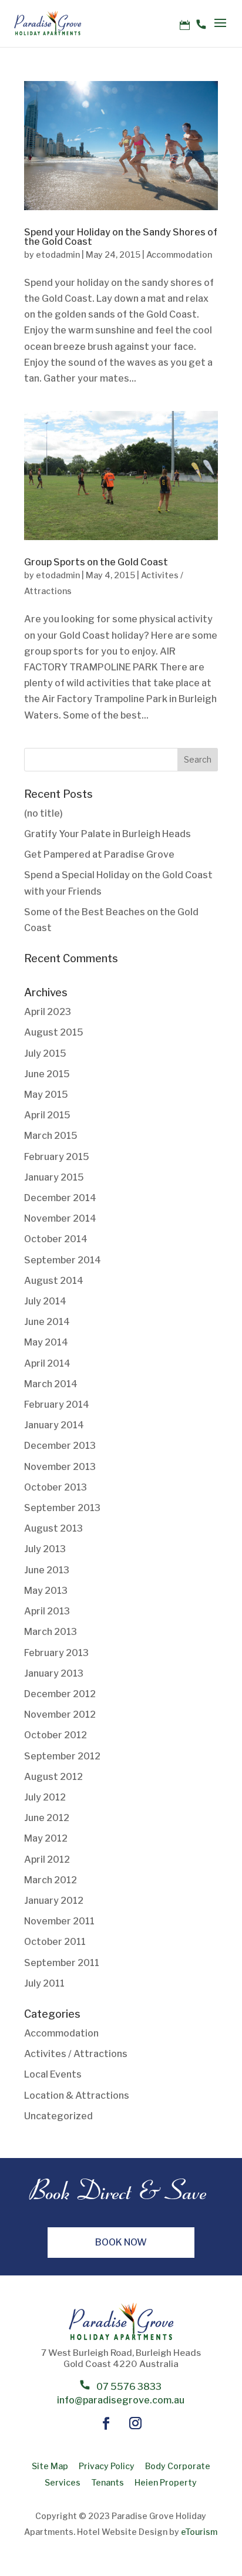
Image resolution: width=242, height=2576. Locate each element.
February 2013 (56, 1653)
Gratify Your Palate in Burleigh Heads (107, 834)
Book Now (121, 2242)
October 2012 (56, 1735)
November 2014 (60, 1218)
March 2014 (51, 1384)
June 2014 (47, 1322)
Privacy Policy (107, 2466)
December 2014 (60, 1198)
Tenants (107, 2482)
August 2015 (54, 1032)
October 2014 (56, 1239)
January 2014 (54, 1425)
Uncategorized (58, 2116)
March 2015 (51, 1136)
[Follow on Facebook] (106, 2423)
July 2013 (45, 1549)
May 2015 (46, 1095)
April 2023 (48, 1012)
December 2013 (60, 1446)
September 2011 (62, 1963)
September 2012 (62, 1756)
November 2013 (60, 1467)
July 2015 (45, 1053)
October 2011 (55, 1942)
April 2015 (47, 1115)
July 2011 (44, 1983)
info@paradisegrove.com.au (121, 2400)
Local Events (53, 2074)
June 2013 (47, 1570)
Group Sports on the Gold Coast (96, 562)
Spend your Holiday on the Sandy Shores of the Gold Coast (121, 237)
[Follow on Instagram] (136, 2423)
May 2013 (46, 1591)
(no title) (43, 813)
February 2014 (57, 1405)
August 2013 (53, 1528)
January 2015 (54, 1177)
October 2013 (56, 1487)
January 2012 (54, 1901)
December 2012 (60, 1694)
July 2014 (45, 1301)
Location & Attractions (77, 2095)
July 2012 (45, 1797)
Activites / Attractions (76, 2054)
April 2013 (47, 1611)
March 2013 (51, 1632)
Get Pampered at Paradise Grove (99, 854)
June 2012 (47, 1818)
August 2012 (53, 1777)
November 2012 (60, 1714)
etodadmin (58, 254)
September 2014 (63, 1260)
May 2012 (46, 1838)
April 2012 (47, 1859)
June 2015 (47, 1074)
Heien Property (166, 2482)
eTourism (198, 2532)
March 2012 (51, 1880)
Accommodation (179, 254)
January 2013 (54, 1673)
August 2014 (54, 1281)
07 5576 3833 (128, 2387)
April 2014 (47, 1363)
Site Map (50, 2466)
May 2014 (46, 1342)
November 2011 (59, 1921)
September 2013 (62, 1508)
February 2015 (57, 1157)
